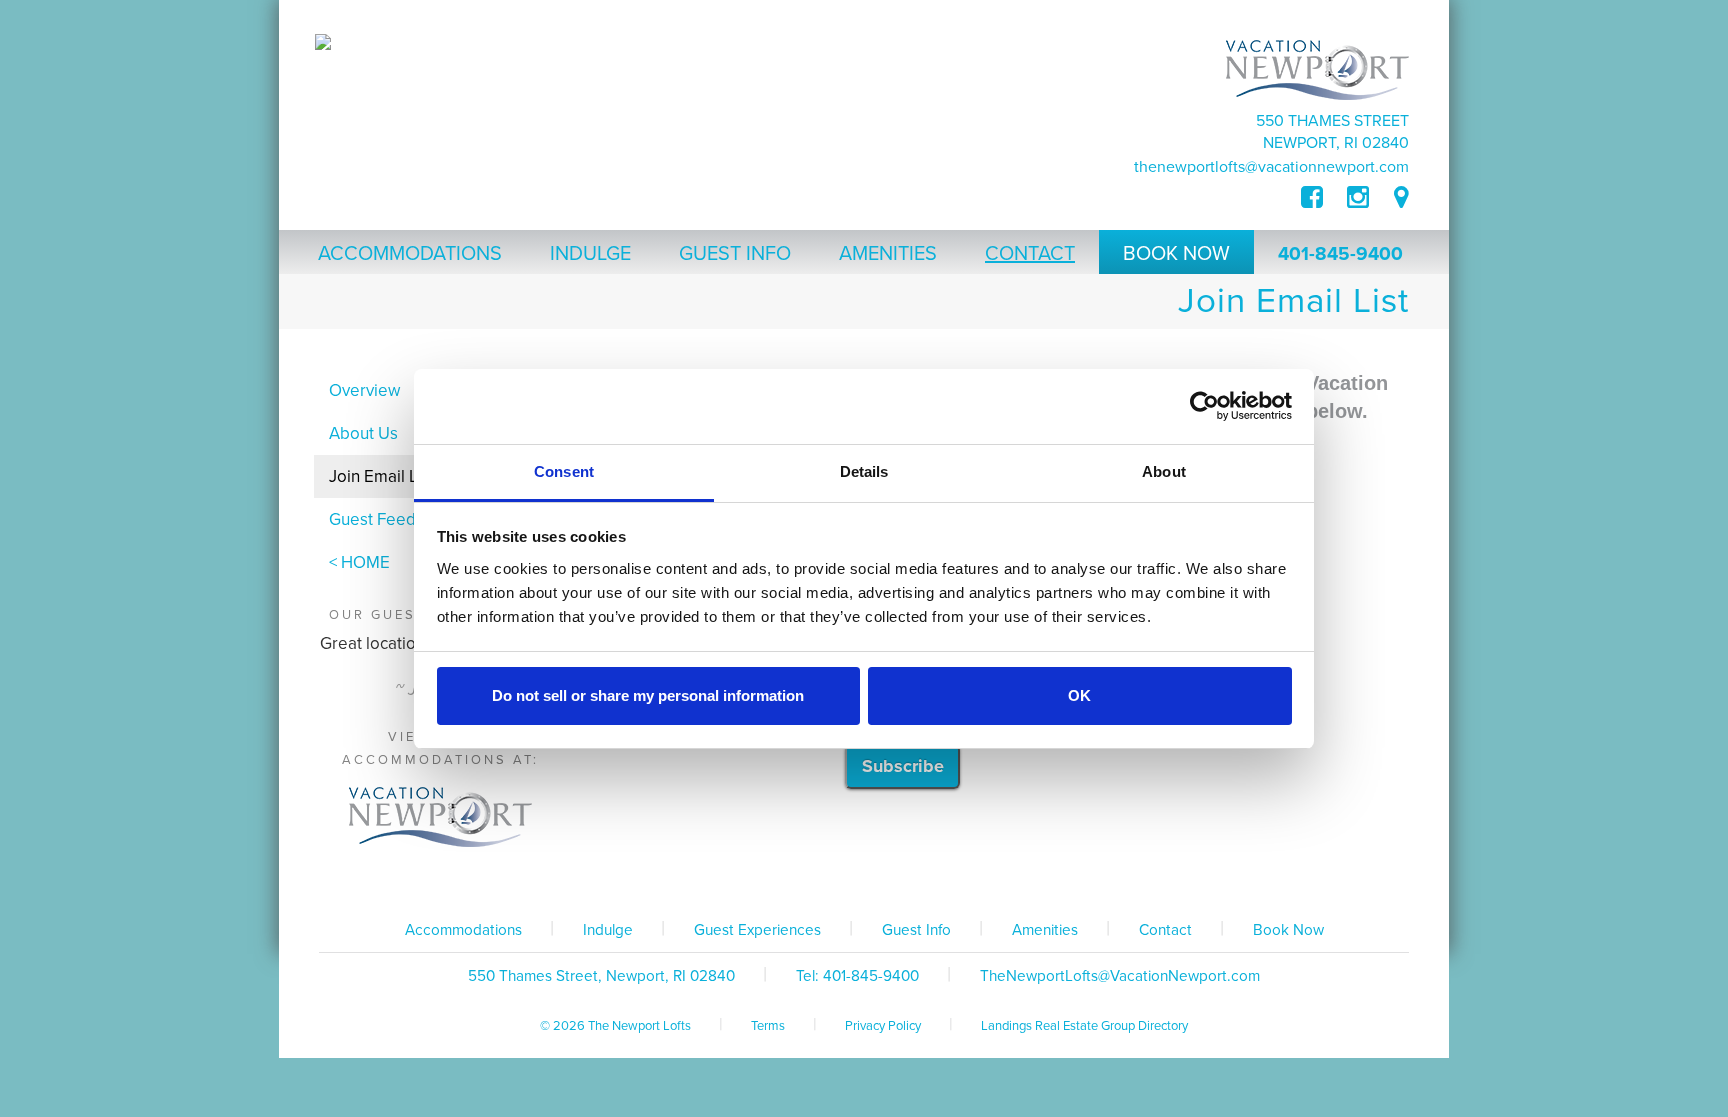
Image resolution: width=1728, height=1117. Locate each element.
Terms (768, 1026)
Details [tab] (864, 471)
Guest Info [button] (735, 254)
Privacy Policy (883, 1026)
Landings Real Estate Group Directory (1084, 1026)
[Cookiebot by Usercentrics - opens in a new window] (1204, 406)
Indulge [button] (590, 254)
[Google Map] (1401, 198)
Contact (1165, 930)
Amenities (1045, 930)
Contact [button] (1030, 254)
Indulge (608, 930)
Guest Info (916, 930)
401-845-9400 (1340, 254)
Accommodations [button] (410, 254)
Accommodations (463, 930)
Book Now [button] (1176, 254)
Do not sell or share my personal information (648, 695)
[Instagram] (1358, 198)
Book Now (1288, 930)
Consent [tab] (564, 471)
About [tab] (1164, 471)
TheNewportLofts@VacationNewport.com (1271, 167)
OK (1079, 695)
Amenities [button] (888, 254)
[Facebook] (1324, 198)
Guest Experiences (757, 930)
